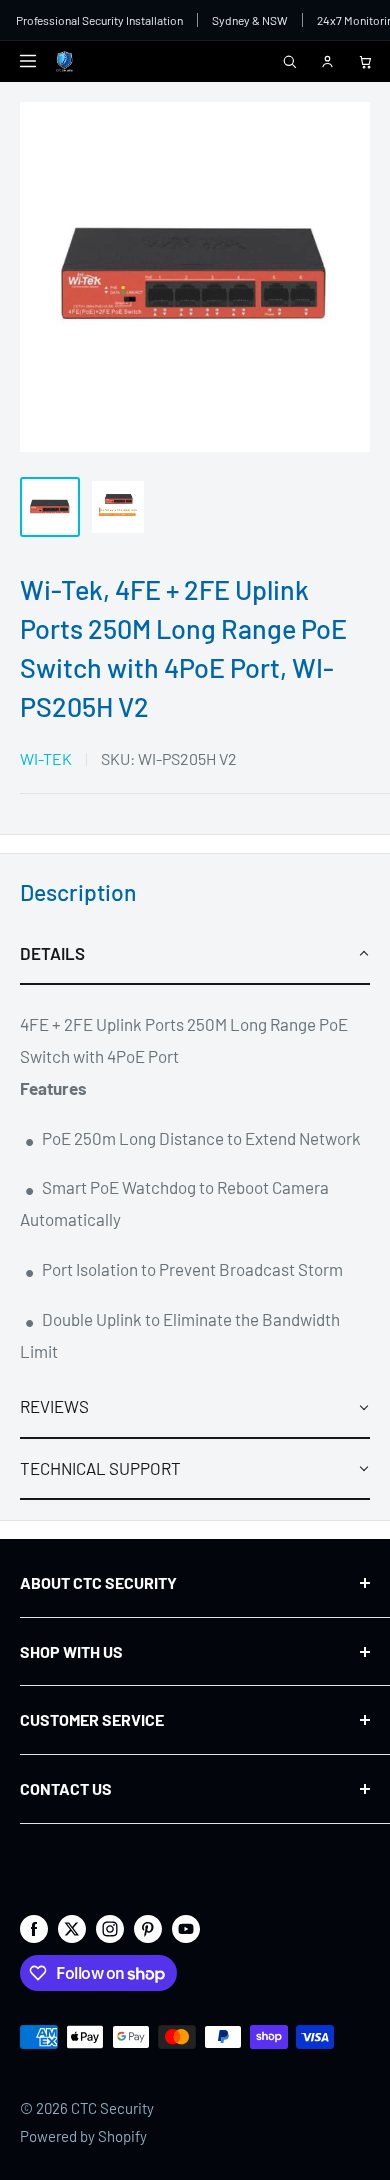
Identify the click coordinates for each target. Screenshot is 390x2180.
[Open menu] (28, 61)
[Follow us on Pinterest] (148, 1928)
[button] (195, 954)
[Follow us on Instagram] (110, 1928)
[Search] (289, 61)
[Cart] (365, 61)
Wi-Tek (46, 758)
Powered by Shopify (83, 2136)
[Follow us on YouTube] (186, 1928)
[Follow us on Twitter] (72, 1928)
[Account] (327, 61)
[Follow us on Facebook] (34, 1928)
